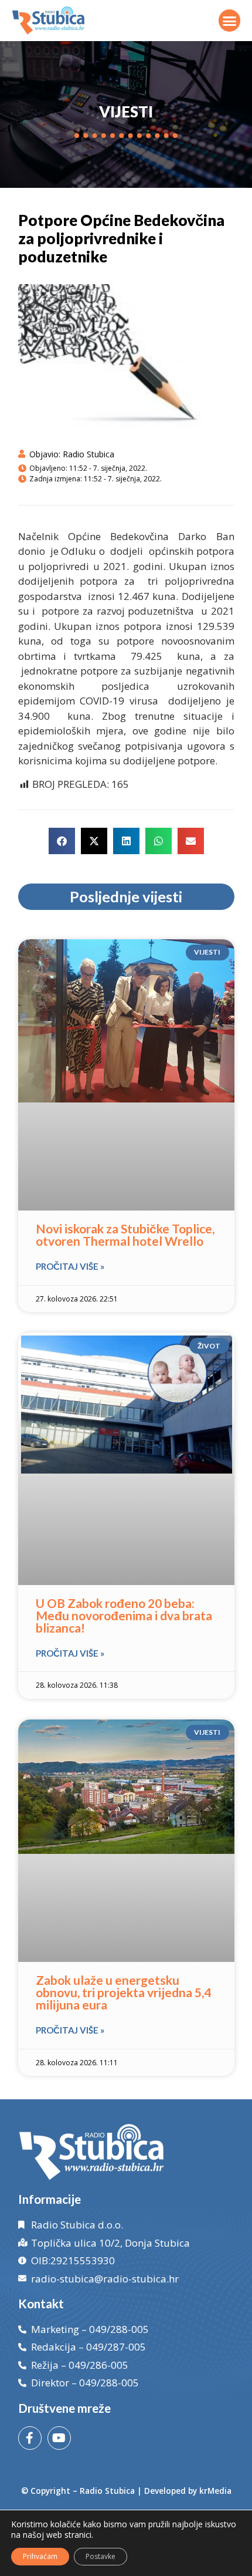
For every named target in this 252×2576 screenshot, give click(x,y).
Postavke (101, 2556)
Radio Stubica (107, 2491)
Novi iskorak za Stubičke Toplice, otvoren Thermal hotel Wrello (125, 1235)
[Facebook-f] (30, 2438)
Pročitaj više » (70, 1266)
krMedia (215, 2491)
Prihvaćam (40, 2556)
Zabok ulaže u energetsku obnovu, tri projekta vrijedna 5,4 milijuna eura (123, 1992)
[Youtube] (59, 2438)
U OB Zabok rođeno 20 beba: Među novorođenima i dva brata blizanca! (124, 1615)
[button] (230, 21)
